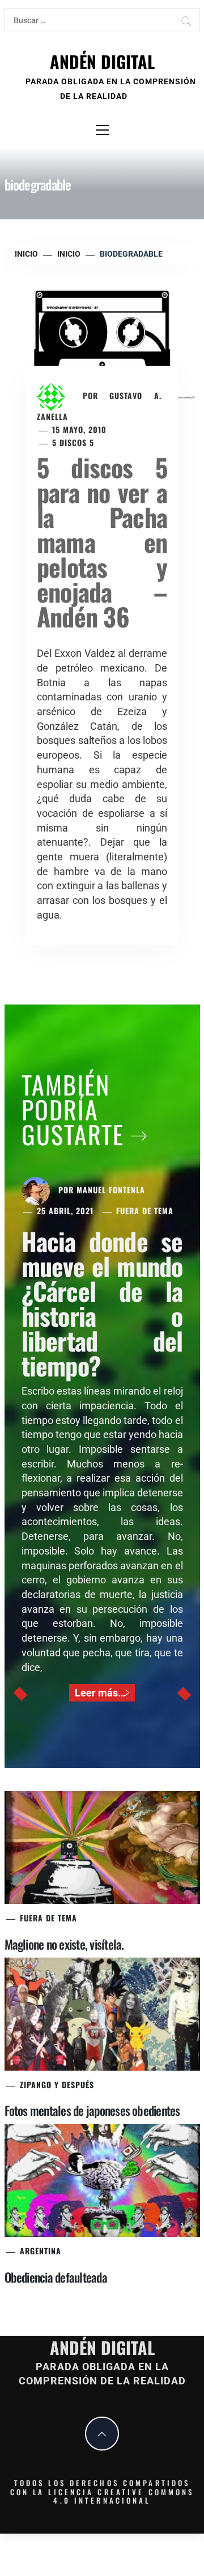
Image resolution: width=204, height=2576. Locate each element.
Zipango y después (57, 2084)
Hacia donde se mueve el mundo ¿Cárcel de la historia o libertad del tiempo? (102, 1303)
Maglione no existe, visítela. (64, 1944)
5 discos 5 (73, 442)
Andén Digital (102, 61)
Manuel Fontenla (111, 1190)
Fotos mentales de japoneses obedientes (92, 2110)
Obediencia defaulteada (56, 2277)
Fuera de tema (145, 1211)
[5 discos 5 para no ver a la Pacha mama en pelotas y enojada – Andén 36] (102, 337)
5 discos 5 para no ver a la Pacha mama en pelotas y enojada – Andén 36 (102, 542)
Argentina (41, 2251)
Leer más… (100, 1693)
